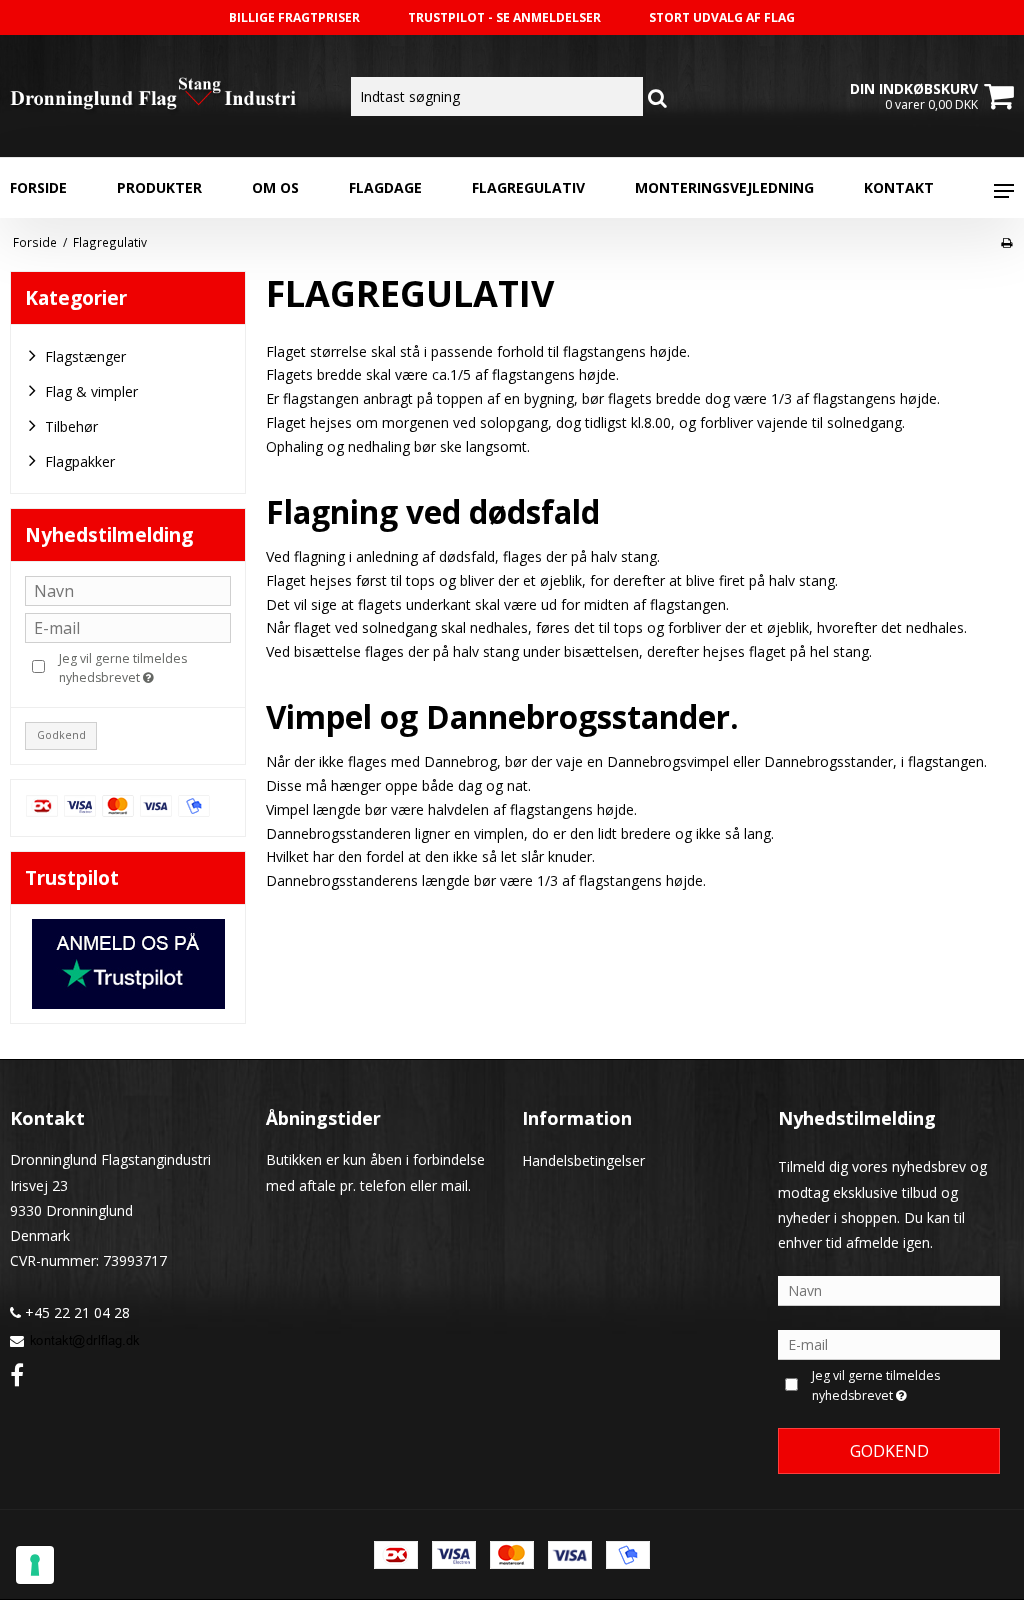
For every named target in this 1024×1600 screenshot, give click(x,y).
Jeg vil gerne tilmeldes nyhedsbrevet (143, 667)
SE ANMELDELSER (548, 17)
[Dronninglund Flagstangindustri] (170, 96)
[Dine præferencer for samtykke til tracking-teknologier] (35, 1565)
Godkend (61, 735)
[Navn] (889, 1289)
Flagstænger (85, 356)
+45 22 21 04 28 (75, 1312)
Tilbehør (71, 426)
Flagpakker (80, 461)
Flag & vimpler (91, 391)
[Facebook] (17, 1374)
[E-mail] (889, 1343)
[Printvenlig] (1006, 242)
